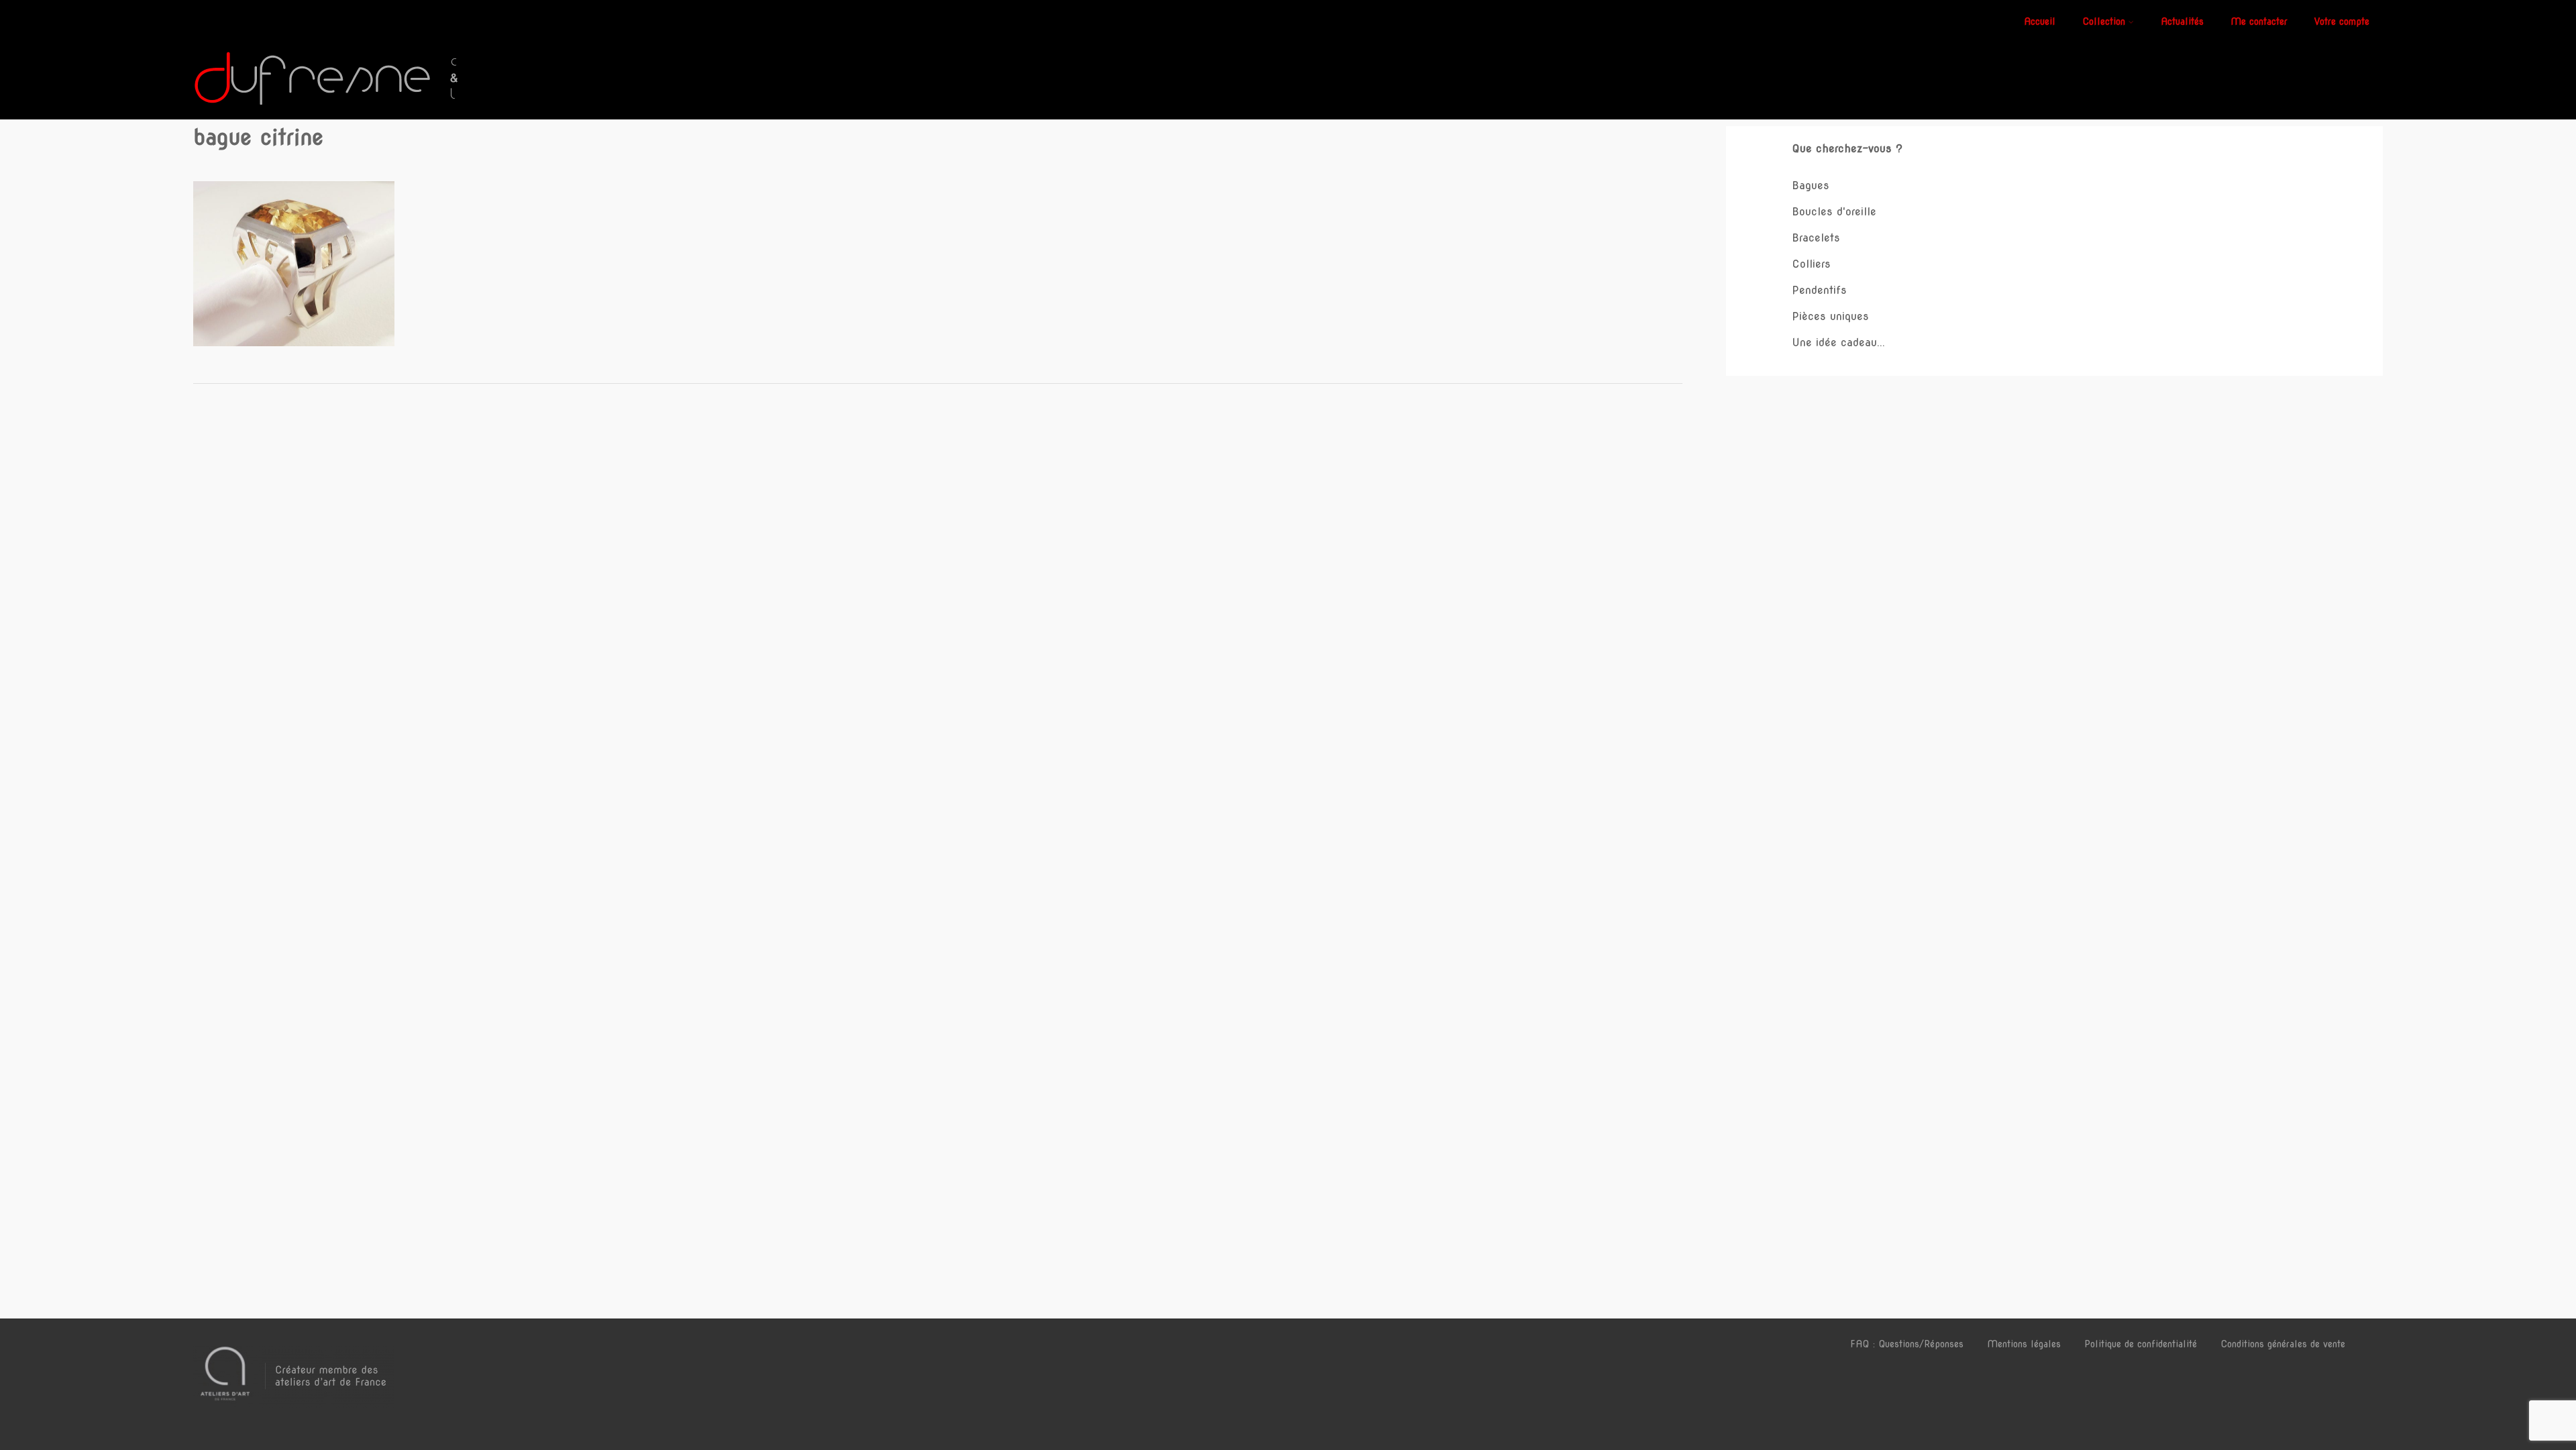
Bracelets (1816, 238)
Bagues (1811, 186)
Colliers (1811, 264)
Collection (2104, 21)
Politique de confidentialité (2141, 1344)
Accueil (2040, 21)
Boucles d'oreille (1834, 212)
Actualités (2182, 21)
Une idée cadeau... (1838, 343)
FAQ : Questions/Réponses (1907, 1344)
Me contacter (2259, 21)
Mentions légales (2024, 1344)
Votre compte (2342, 21)
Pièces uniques (1830, 316)
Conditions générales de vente (2283, 1344)
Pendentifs (1819, 290)
